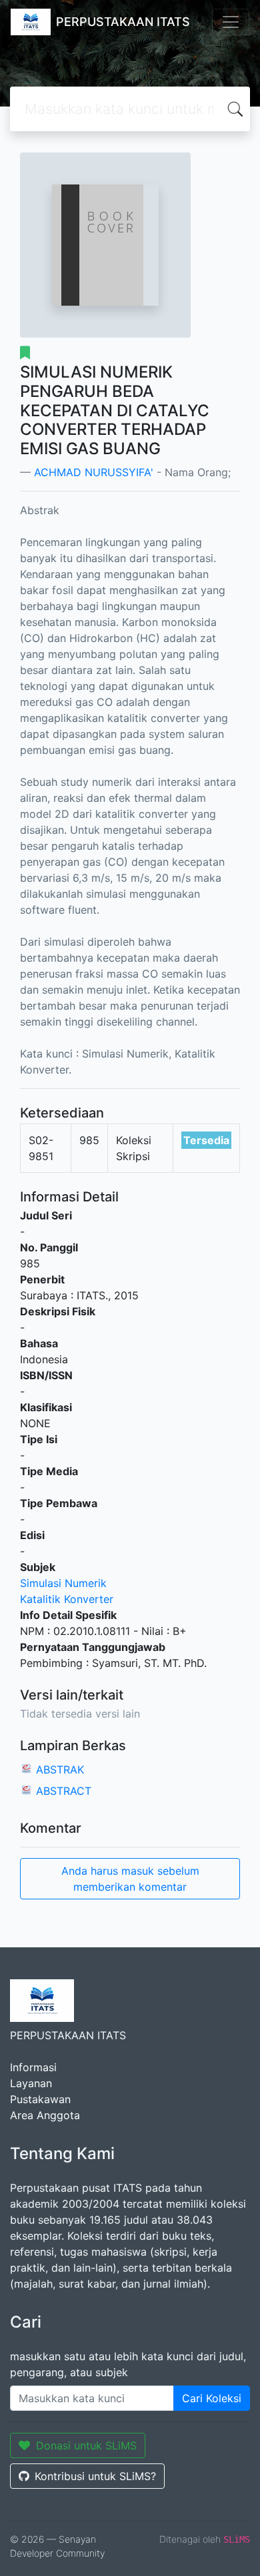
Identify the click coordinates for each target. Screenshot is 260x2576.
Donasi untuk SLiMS (86, 2445)
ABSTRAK (60, 1770)
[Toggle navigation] (231, 22)
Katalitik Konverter (67, 1599)
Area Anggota (45, 2115)
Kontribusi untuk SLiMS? (95, 2476)
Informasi (33, 2067)
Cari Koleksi (212, 2398)
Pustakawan (40, 2099)
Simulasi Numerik (63, 1583)
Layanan (31, 2083)
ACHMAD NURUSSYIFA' (94, 472)
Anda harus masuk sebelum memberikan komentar (130, 1879)
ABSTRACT (64, 1791)
